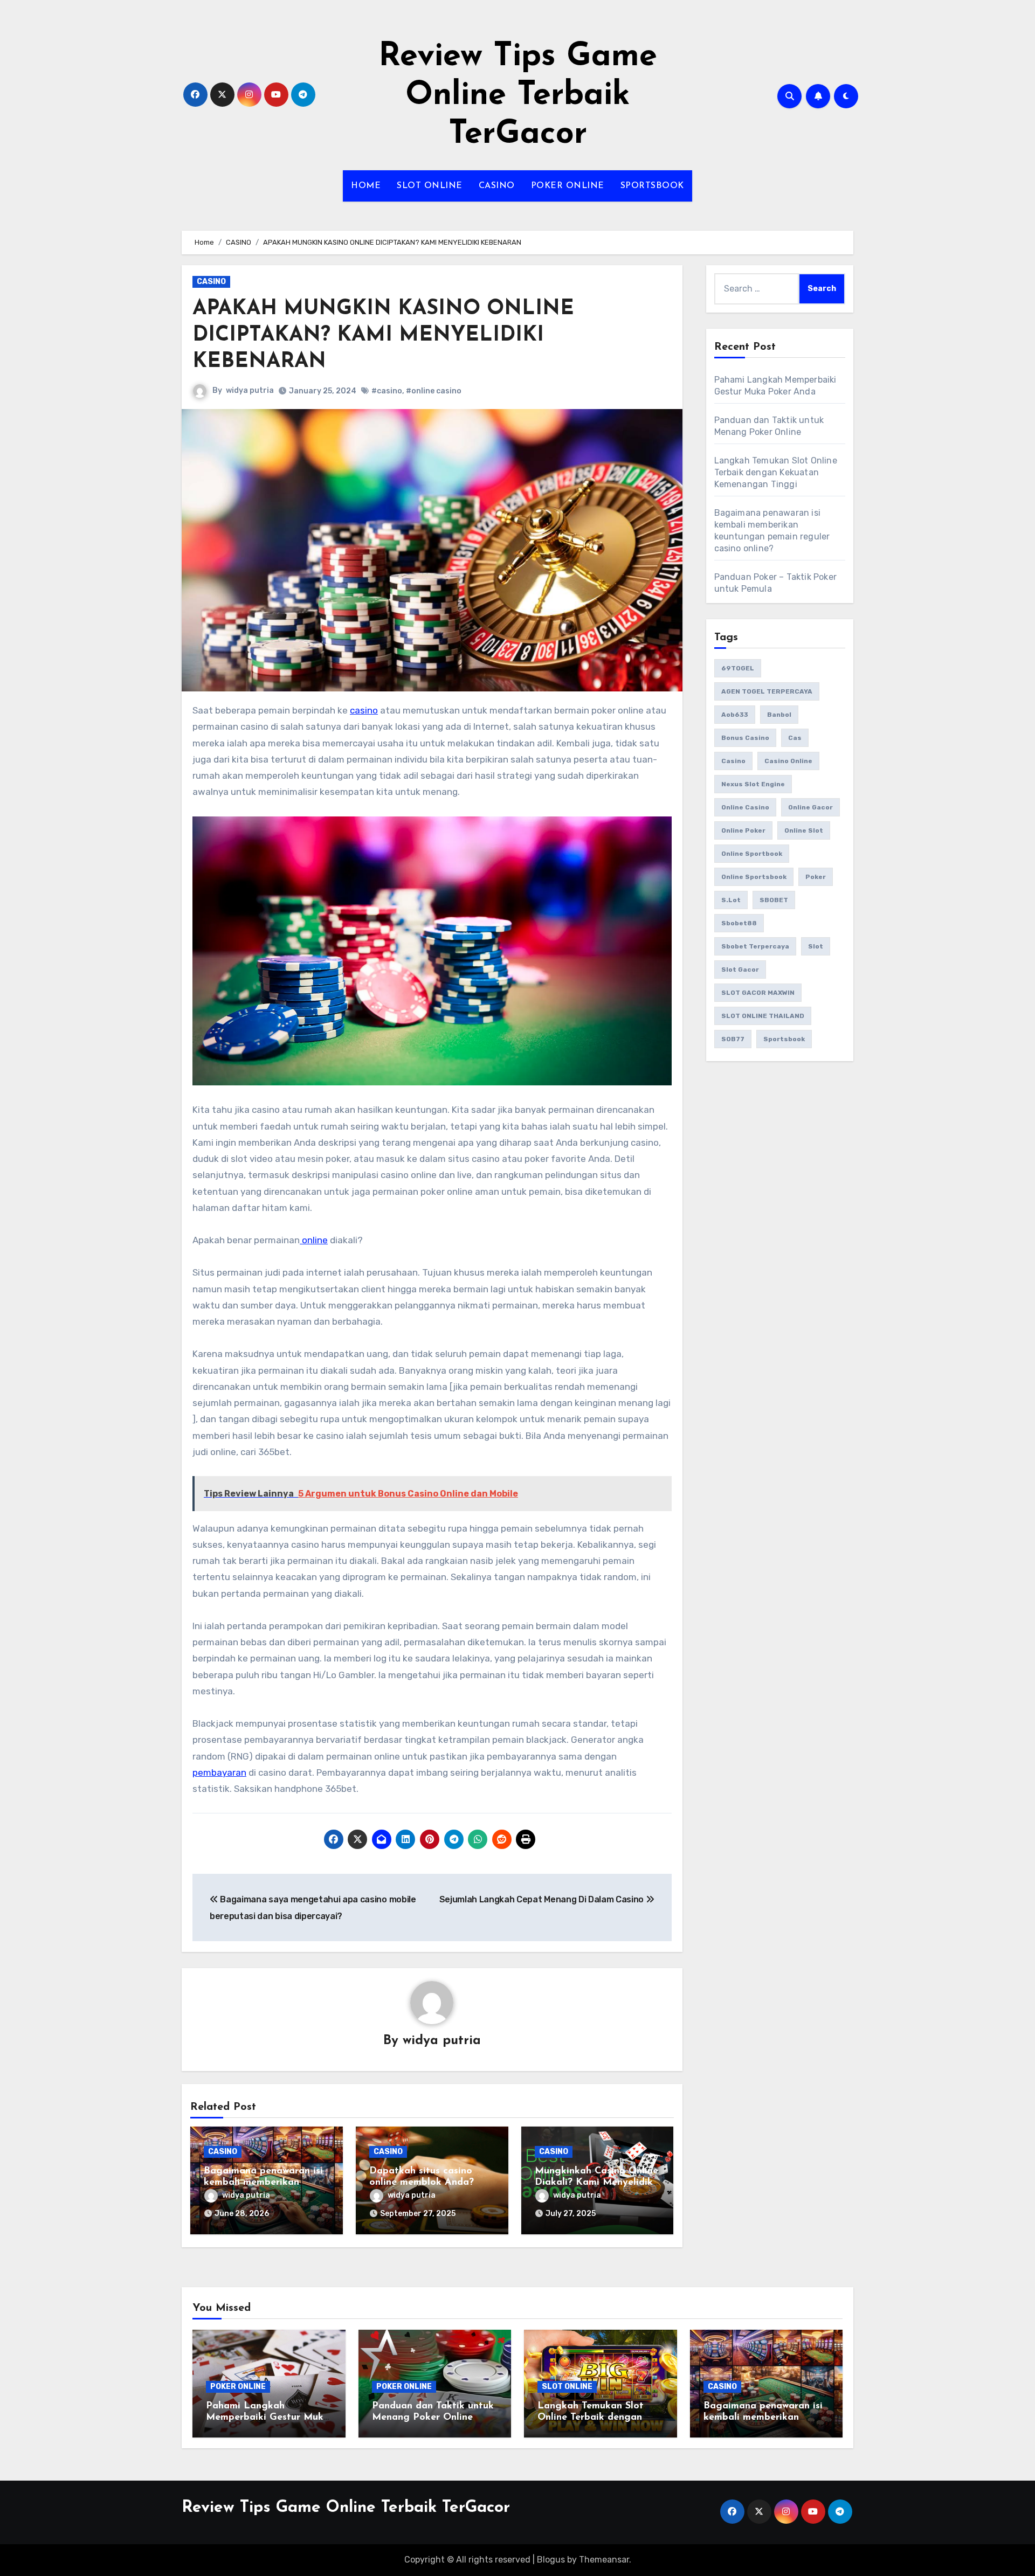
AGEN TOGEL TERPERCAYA (767, 691)
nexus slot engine (753, 784)
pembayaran (219, 1772)
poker (816, 877)
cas (795, 738)
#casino (387, 391)
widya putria (250, 390)
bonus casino (745, 738)
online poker (743, 830)
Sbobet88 (739, 923)
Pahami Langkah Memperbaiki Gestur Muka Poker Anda (268, 2418)
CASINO (497, 186)
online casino (745, 807)
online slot (804, 830)
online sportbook (752, 854)
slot (816, 946)
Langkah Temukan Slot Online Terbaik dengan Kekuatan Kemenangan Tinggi (776, 472)
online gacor (810, 807)
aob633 (735, 715)
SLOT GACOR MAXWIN (758, 993)
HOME (366, 186)
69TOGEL (738, 668)
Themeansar (604, 2560)
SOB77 (733, 1039)
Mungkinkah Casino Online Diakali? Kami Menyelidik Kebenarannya (596, 2183)
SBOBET (774, 900)
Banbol (779, 715)
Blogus (551, 2560)
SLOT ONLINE (430, 186)
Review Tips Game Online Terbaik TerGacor (518, 96)
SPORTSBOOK (652, 186)
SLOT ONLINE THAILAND (763, 1016)
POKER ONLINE (568, 186)
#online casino (434, 391)
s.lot (731, 900)
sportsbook (784, 1039)
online (314, 1240)
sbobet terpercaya (755, 946)
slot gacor (740, 970)
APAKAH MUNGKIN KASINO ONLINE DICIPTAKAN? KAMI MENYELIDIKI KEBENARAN (383, 336)
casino (364, 710)
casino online (788, 761)
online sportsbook (754, 877)
